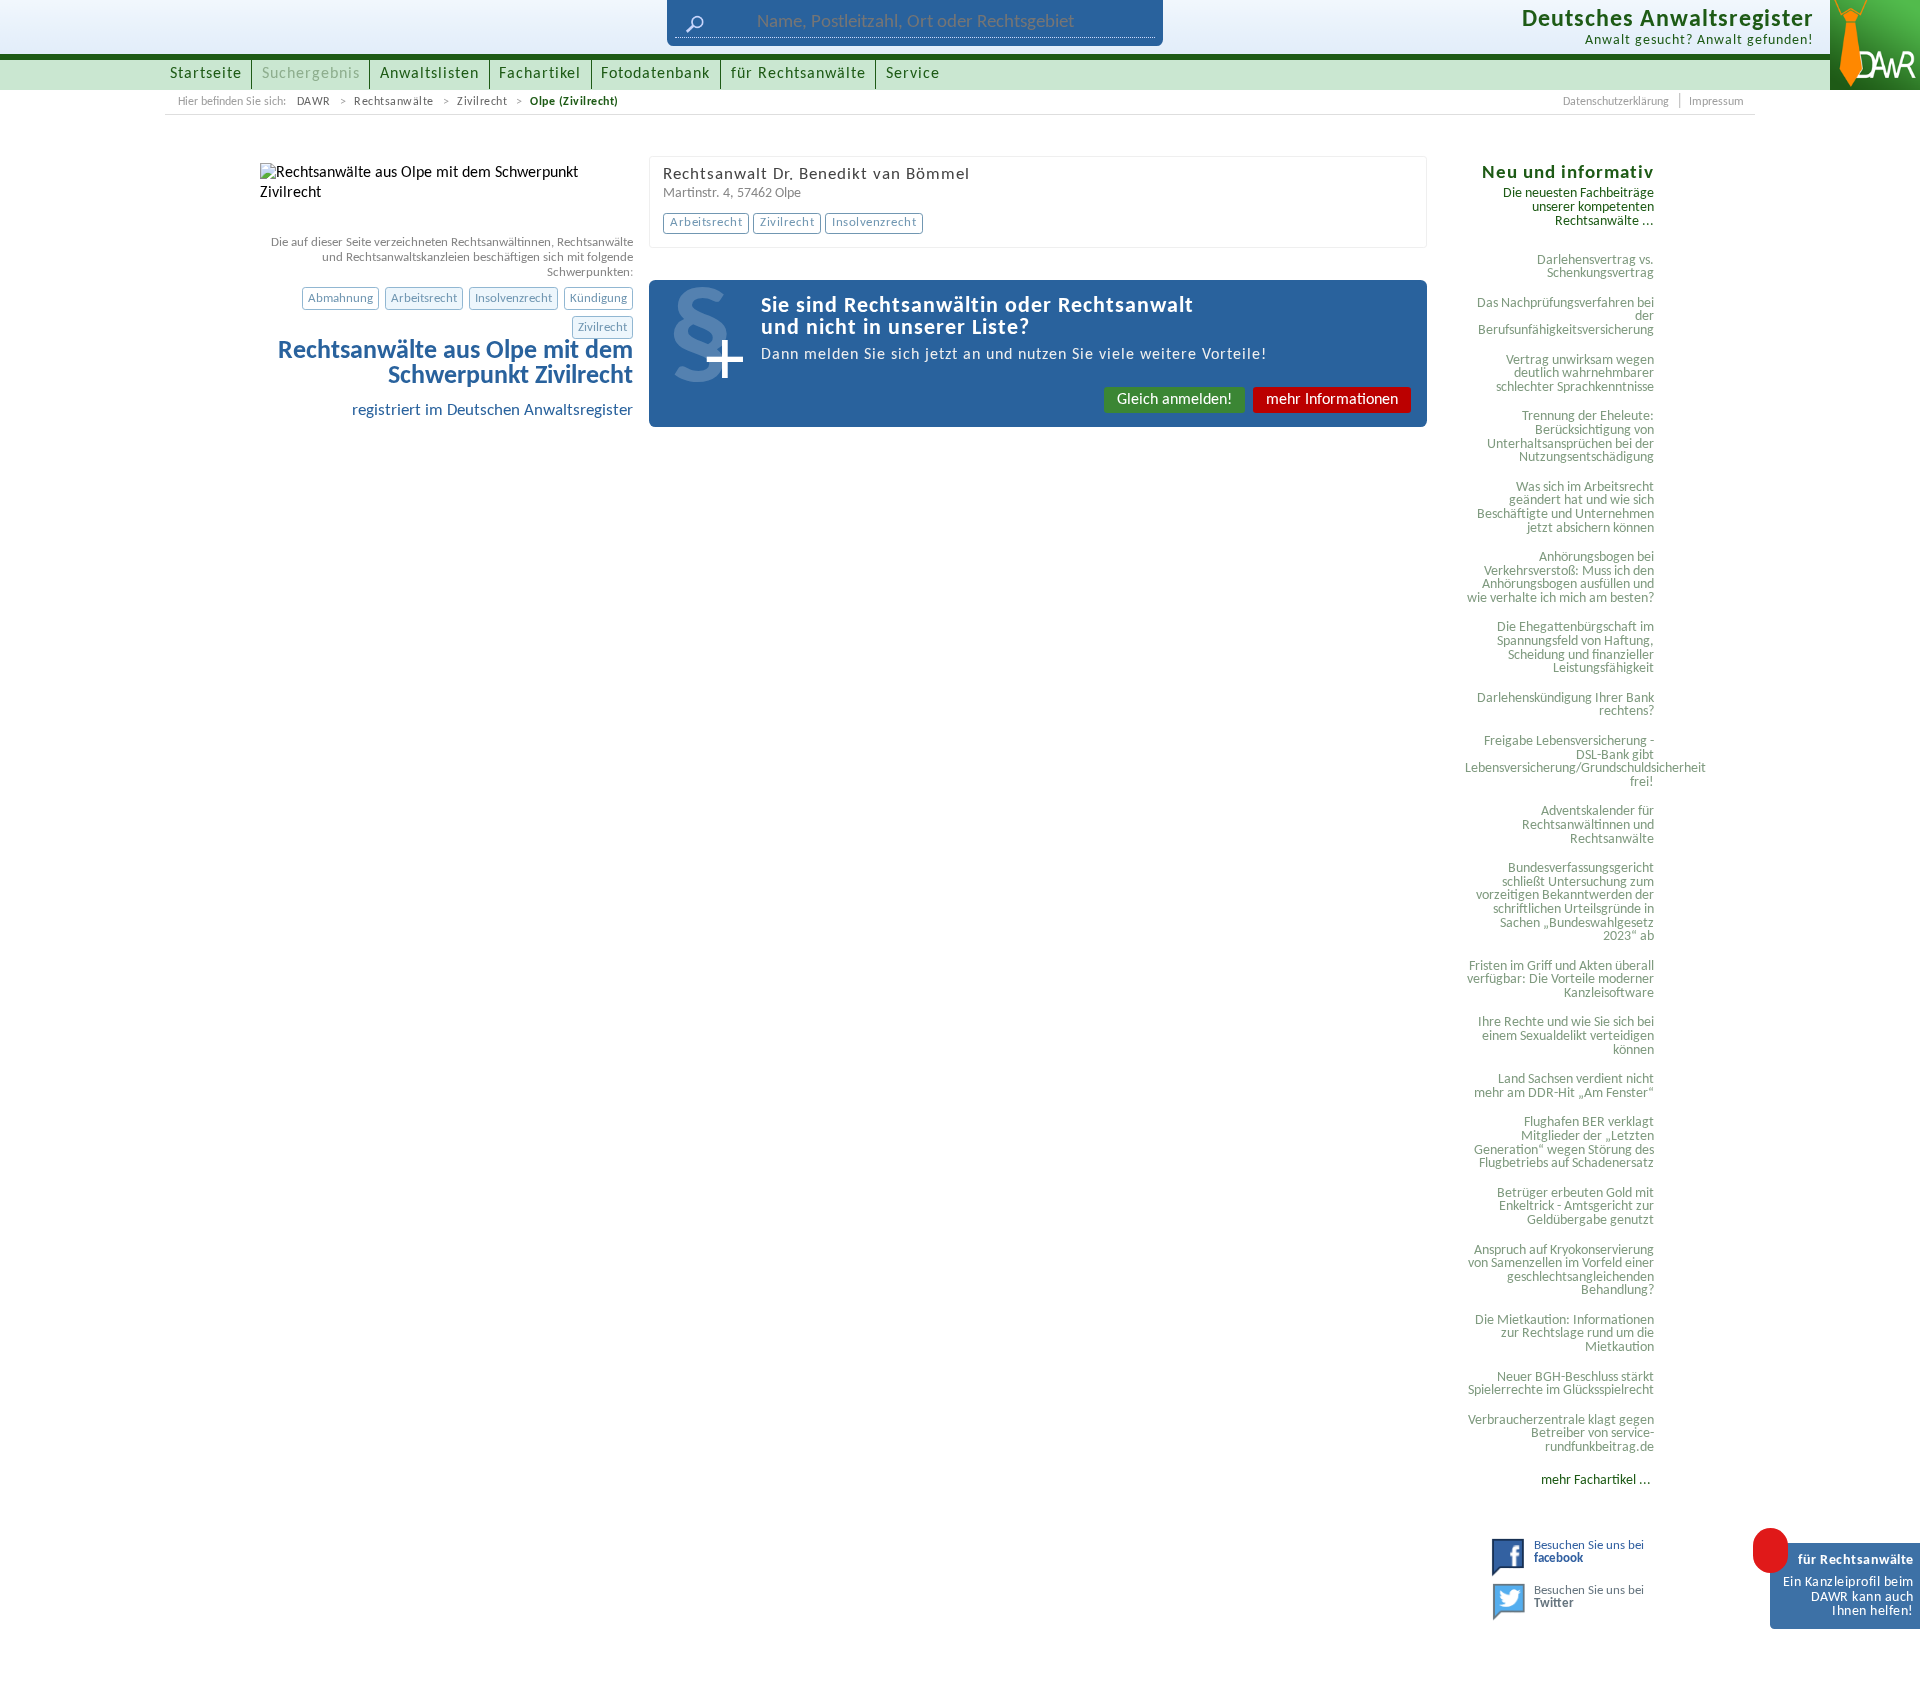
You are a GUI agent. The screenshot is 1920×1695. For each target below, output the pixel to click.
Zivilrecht (482, 102)
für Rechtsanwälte (798, 74)
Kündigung (598, 298)
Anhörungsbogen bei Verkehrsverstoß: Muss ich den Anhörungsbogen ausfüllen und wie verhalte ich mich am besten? (1560, 578)
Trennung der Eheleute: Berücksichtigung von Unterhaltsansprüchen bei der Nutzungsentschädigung (1570, 437)
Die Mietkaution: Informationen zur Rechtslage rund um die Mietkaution (1564, 1334)
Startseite (206, 74)
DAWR (314, 102)
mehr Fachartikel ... (1596, 1480)
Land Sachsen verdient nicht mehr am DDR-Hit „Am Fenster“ (1564, 1086)
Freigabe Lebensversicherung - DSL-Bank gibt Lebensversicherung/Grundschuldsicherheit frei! (1562, 762)
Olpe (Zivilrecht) (574, 102)
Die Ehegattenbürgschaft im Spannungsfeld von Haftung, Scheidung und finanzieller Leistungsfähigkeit (1575, 648)
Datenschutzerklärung (1616, 102)
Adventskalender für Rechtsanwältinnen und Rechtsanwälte (1588, 825)
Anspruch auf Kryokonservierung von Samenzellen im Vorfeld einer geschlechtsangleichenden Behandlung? (1561, 1271)
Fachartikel (540, 74)
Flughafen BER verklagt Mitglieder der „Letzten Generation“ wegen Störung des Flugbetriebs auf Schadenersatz (1564, 1143)
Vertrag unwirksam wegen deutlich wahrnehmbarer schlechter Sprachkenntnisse (1575, 374)
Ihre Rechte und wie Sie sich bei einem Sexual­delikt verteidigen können (1566, 1036)
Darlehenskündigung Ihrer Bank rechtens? (1565, 705)
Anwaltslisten (429, 74)
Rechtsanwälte (394, 102)
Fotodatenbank (655, 74)
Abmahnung (340, 298)
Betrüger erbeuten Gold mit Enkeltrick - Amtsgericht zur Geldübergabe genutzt (1575, 1207)
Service (913, 74)
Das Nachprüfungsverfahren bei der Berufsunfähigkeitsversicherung (1565, 317)
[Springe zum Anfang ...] (1884, 1659)
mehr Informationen (1332, 400)
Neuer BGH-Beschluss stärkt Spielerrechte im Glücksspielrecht (1561, 1384)
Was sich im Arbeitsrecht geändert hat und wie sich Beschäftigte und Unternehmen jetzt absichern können (1565, 508)
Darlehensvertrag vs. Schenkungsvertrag (1595, 267)
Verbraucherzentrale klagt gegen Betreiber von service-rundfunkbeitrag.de (1561, 1434)
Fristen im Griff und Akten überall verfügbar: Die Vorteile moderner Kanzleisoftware (1560, 980)
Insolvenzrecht (513, 298)
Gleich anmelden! (1174, 400)
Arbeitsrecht (424, 298)
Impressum (1716, 102)
